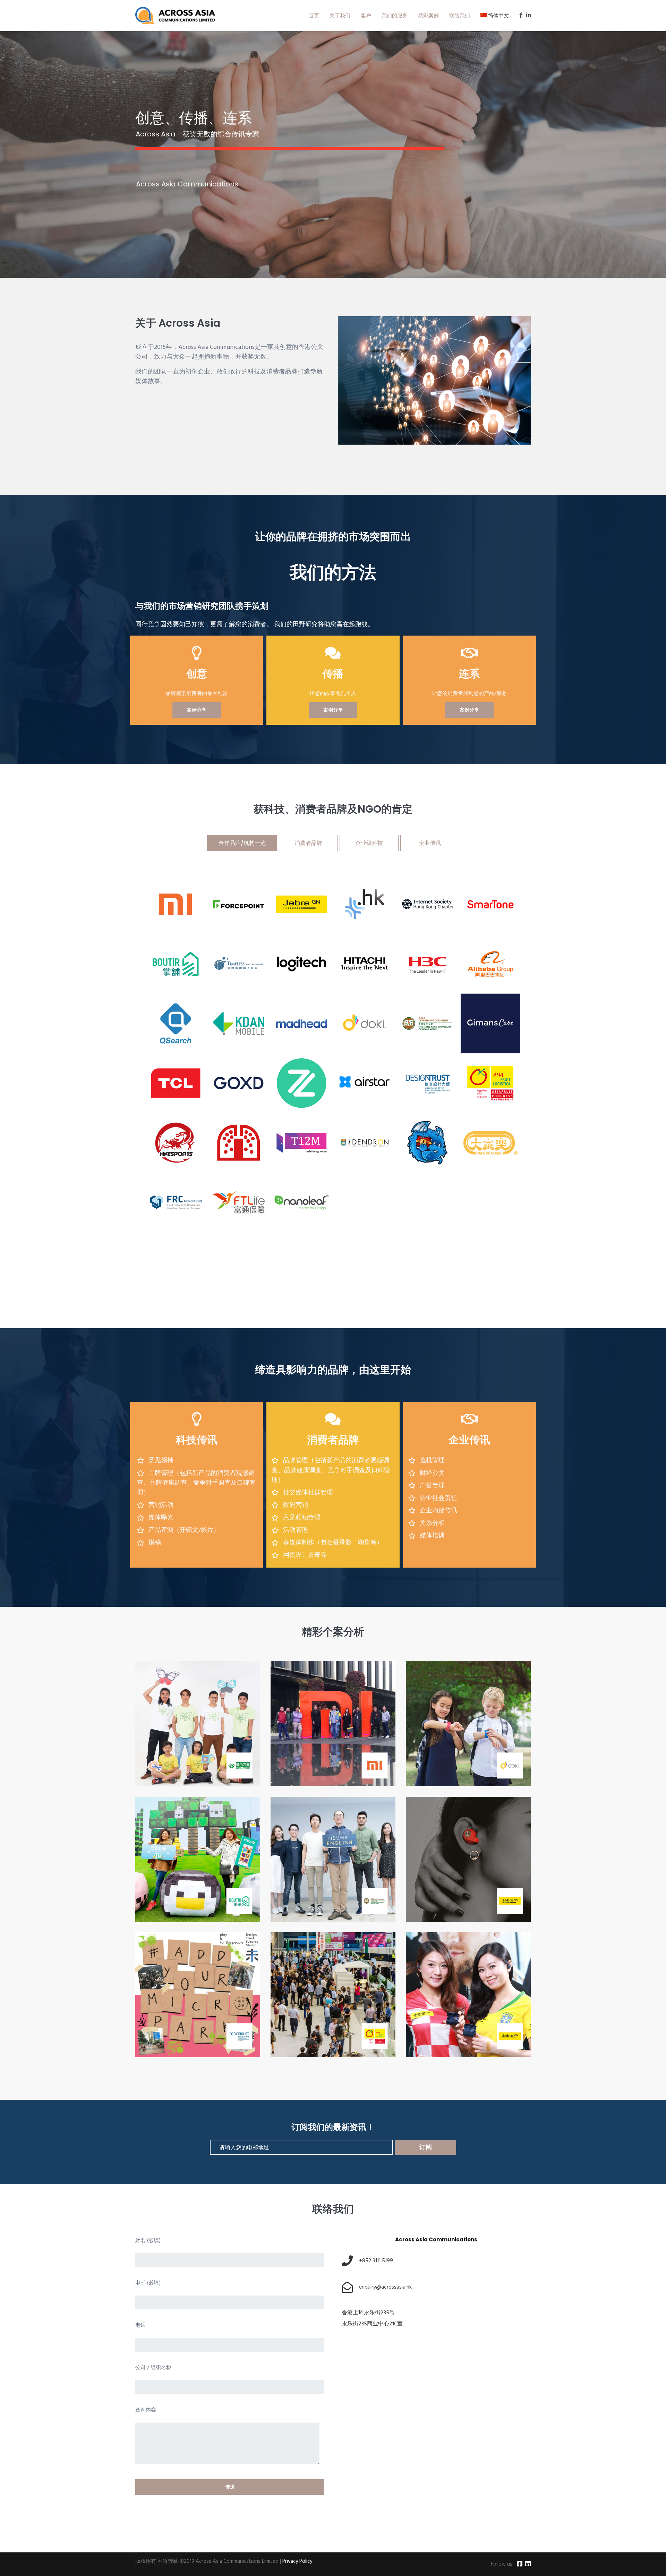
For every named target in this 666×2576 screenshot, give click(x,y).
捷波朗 (454, 2004)
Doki (454, 1733)
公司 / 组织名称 (153, 2368)
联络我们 (460, 15)
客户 (366, 15)
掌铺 (184, 1869)
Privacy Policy (297, 2561)
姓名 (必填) (148, 2241)
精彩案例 (428, 15)
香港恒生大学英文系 (319, 1869)
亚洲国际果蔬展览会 (319, 2004)
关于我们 (340, 15)
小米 (319, 1733)
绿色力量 (184, 1733)
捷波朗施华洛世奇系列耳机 (454, 1869)
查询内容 (146, 2410)
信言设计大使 (184, 2004)
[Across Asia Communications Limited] (175, 16)
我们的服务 (395, 15)
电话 (140, 2326)
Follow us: (502, 2564)
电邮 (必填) (148, 2283)
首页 (314, 15)
